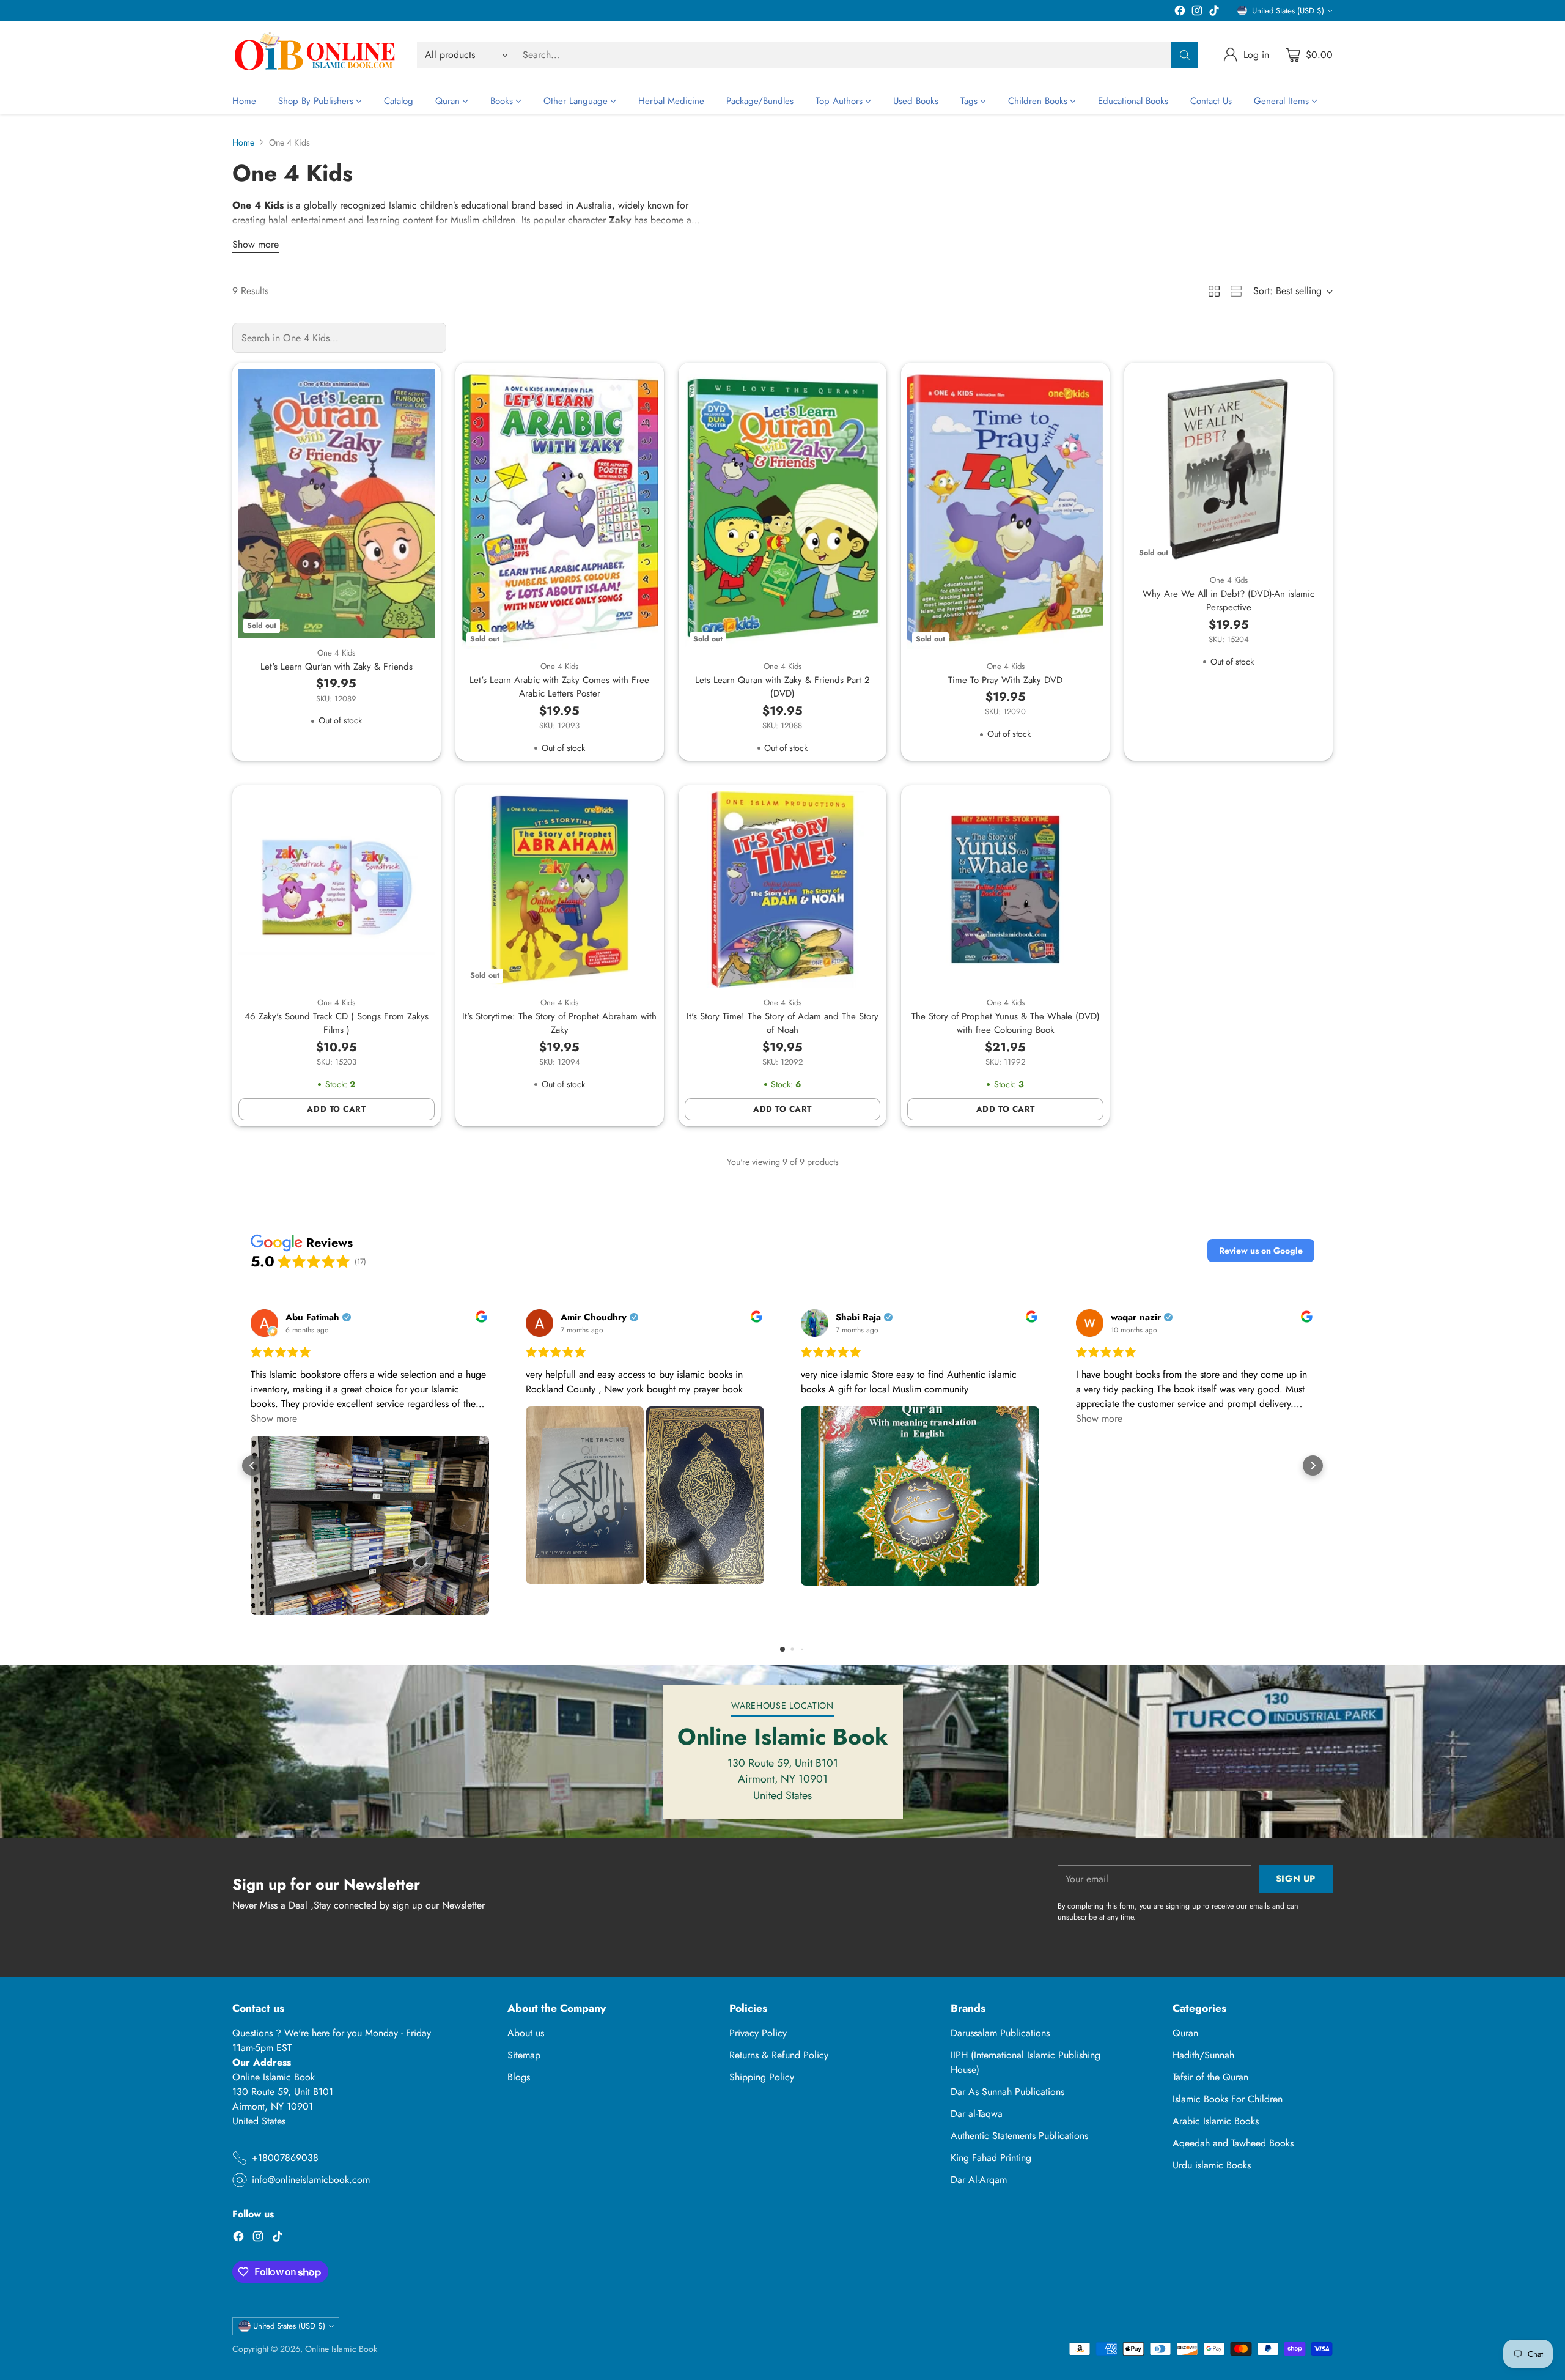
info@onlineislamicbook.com (311, 2180)
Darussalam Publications (1000, 2033)
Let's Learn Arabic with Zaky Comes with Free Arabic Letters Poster (559, 687)
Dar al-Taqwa (977, 2114)
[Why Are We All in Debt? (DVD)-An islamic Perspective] (1228, 467)
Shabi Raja (858, 1317)
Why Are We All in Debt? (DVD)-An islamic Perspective (1228, 601)
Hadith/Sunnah (1203, 2055)
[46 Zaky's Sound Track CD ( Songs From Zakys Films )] (337, 889)
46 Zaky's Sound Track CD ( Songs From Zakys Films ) (337, 1023)
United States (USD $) (1288, 11)
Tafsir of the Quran (1210, 2077)
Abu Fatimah (312, 1317)
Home (243, 142)
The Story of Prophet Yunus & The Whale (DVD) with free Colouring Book (1006, 1023)
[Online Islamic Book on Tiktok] (1214, 13)
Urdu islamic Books (1212, 2165)
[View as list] (1236, 291)
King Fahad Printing (991, 2158)
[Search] (1185, 55)
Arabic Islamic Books (1216, 2121)
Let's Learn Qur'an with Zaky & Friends (337, 667)
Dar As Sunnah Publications (1007, 2092)
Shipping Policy (762, 2077)
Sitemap (524, 2055)
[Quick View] (419, 385)
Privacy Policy (758, 2033)
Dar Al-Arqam (979, 2180)
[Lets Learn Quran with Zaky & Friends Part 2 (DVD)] (783, 510)
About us (526, 2033)
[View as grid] (1214, 291)
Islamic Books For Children (1228, 2099)
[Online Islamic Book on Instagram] (1197, 13)
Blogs (519, 2077)
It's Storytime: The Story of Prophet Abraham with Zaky (559, 1023)
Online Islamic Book (341, 2349)
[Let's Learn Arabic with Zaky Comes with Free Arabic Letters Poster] (560, 510)
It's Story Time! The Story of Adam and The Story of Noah (782, 1023)
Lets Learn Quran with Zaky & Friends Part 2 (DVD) (782, 687)
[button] (1261, 1251)
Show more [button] (274, 1418)
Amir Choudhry (594, 1317)
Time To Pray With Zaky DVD (1005, 680)
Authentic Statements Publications (1019, 2136)
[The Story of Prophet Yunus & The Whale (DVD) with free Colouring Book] (1005, 889)
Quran (1185, 2033)
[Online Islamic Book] (315, 55)
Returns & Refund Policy (779, 2055)
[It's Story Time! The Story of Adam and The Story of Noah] (783, 889)
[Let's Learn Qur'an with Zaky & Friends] (337, 503)
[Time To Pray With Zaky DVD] (1005, 510)
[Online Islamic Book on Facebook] (1180, 13)
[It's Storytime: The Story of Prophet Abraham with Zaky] (560, 889)
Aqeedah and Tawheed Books (1233, 2143)
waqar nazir (1136, 1317)
